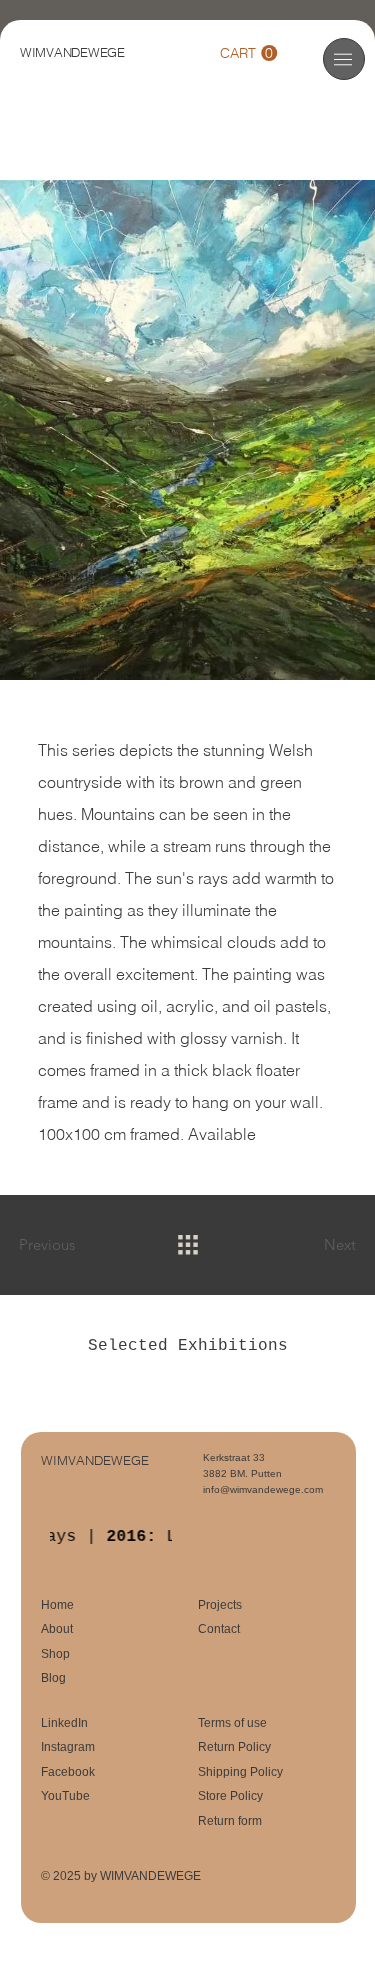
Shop (55, 1654)
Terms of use (232, 1723)
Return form (230, 1821)
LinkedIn (64, 1723)
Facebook (68, 1772)
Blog (53, 1678)
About (57, 1629)
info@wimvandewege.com (263, 1489)
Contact (219, 1629)
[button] (343, 59)
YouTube (65, 1796)
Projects (220, 1605)
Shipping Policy (240, 1772)
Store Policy (230, 1796)
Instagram (68, 1747)
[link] (248, 53)
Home (57, 1605)
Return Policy (234, 1747)
